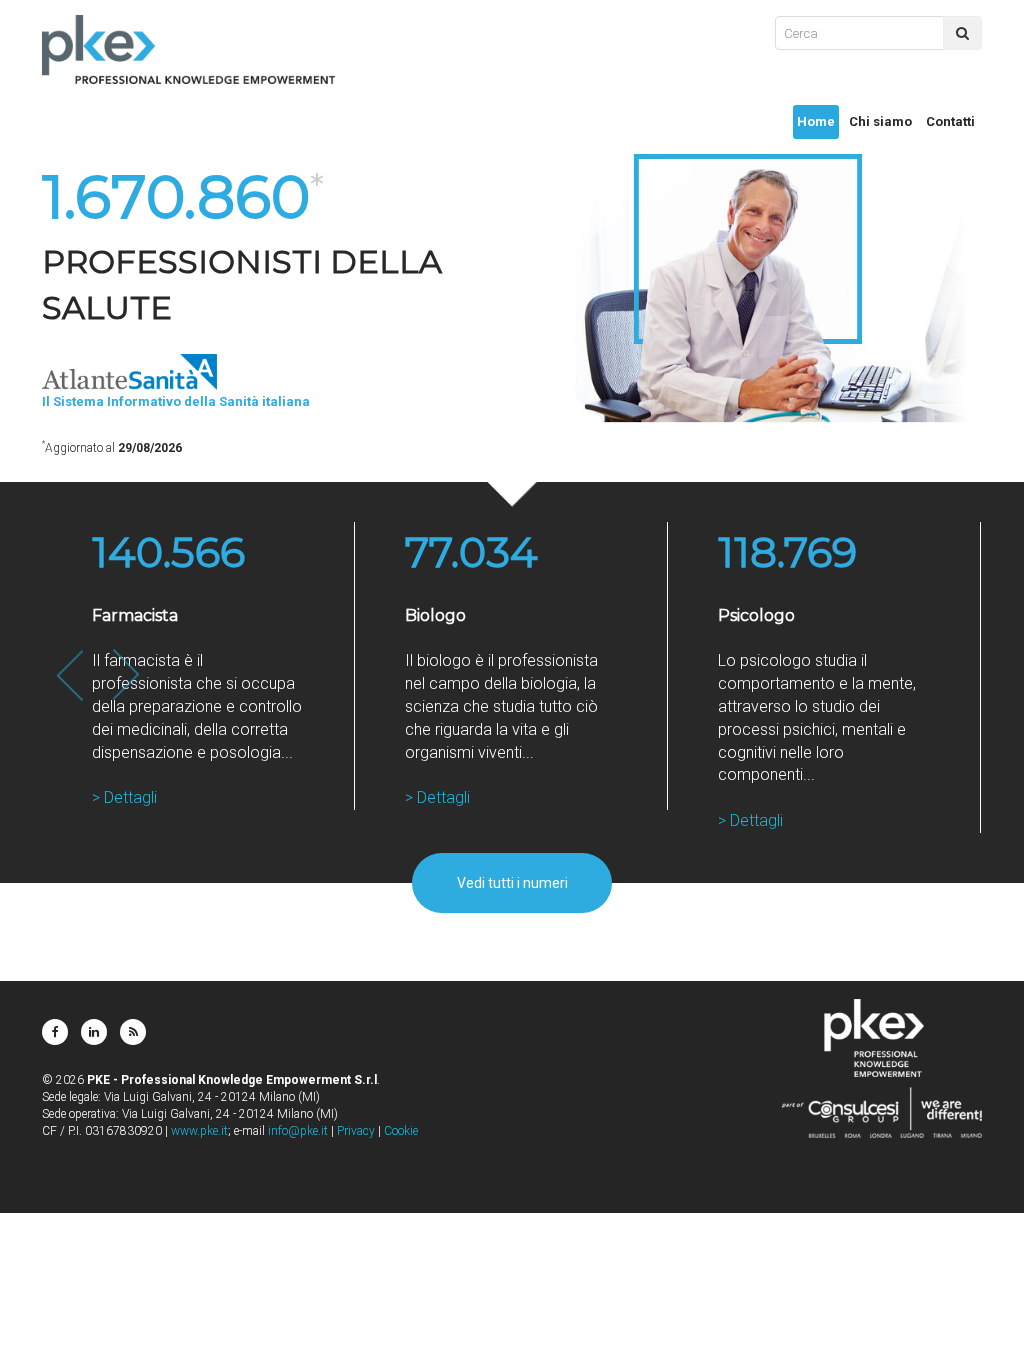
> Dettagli (124, 797)
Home (816, 121)
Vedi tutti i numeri (512, 883)
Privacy (356, 1131)
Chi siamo (880, 121)
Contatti (950, 121)
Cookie (401, 1131)
